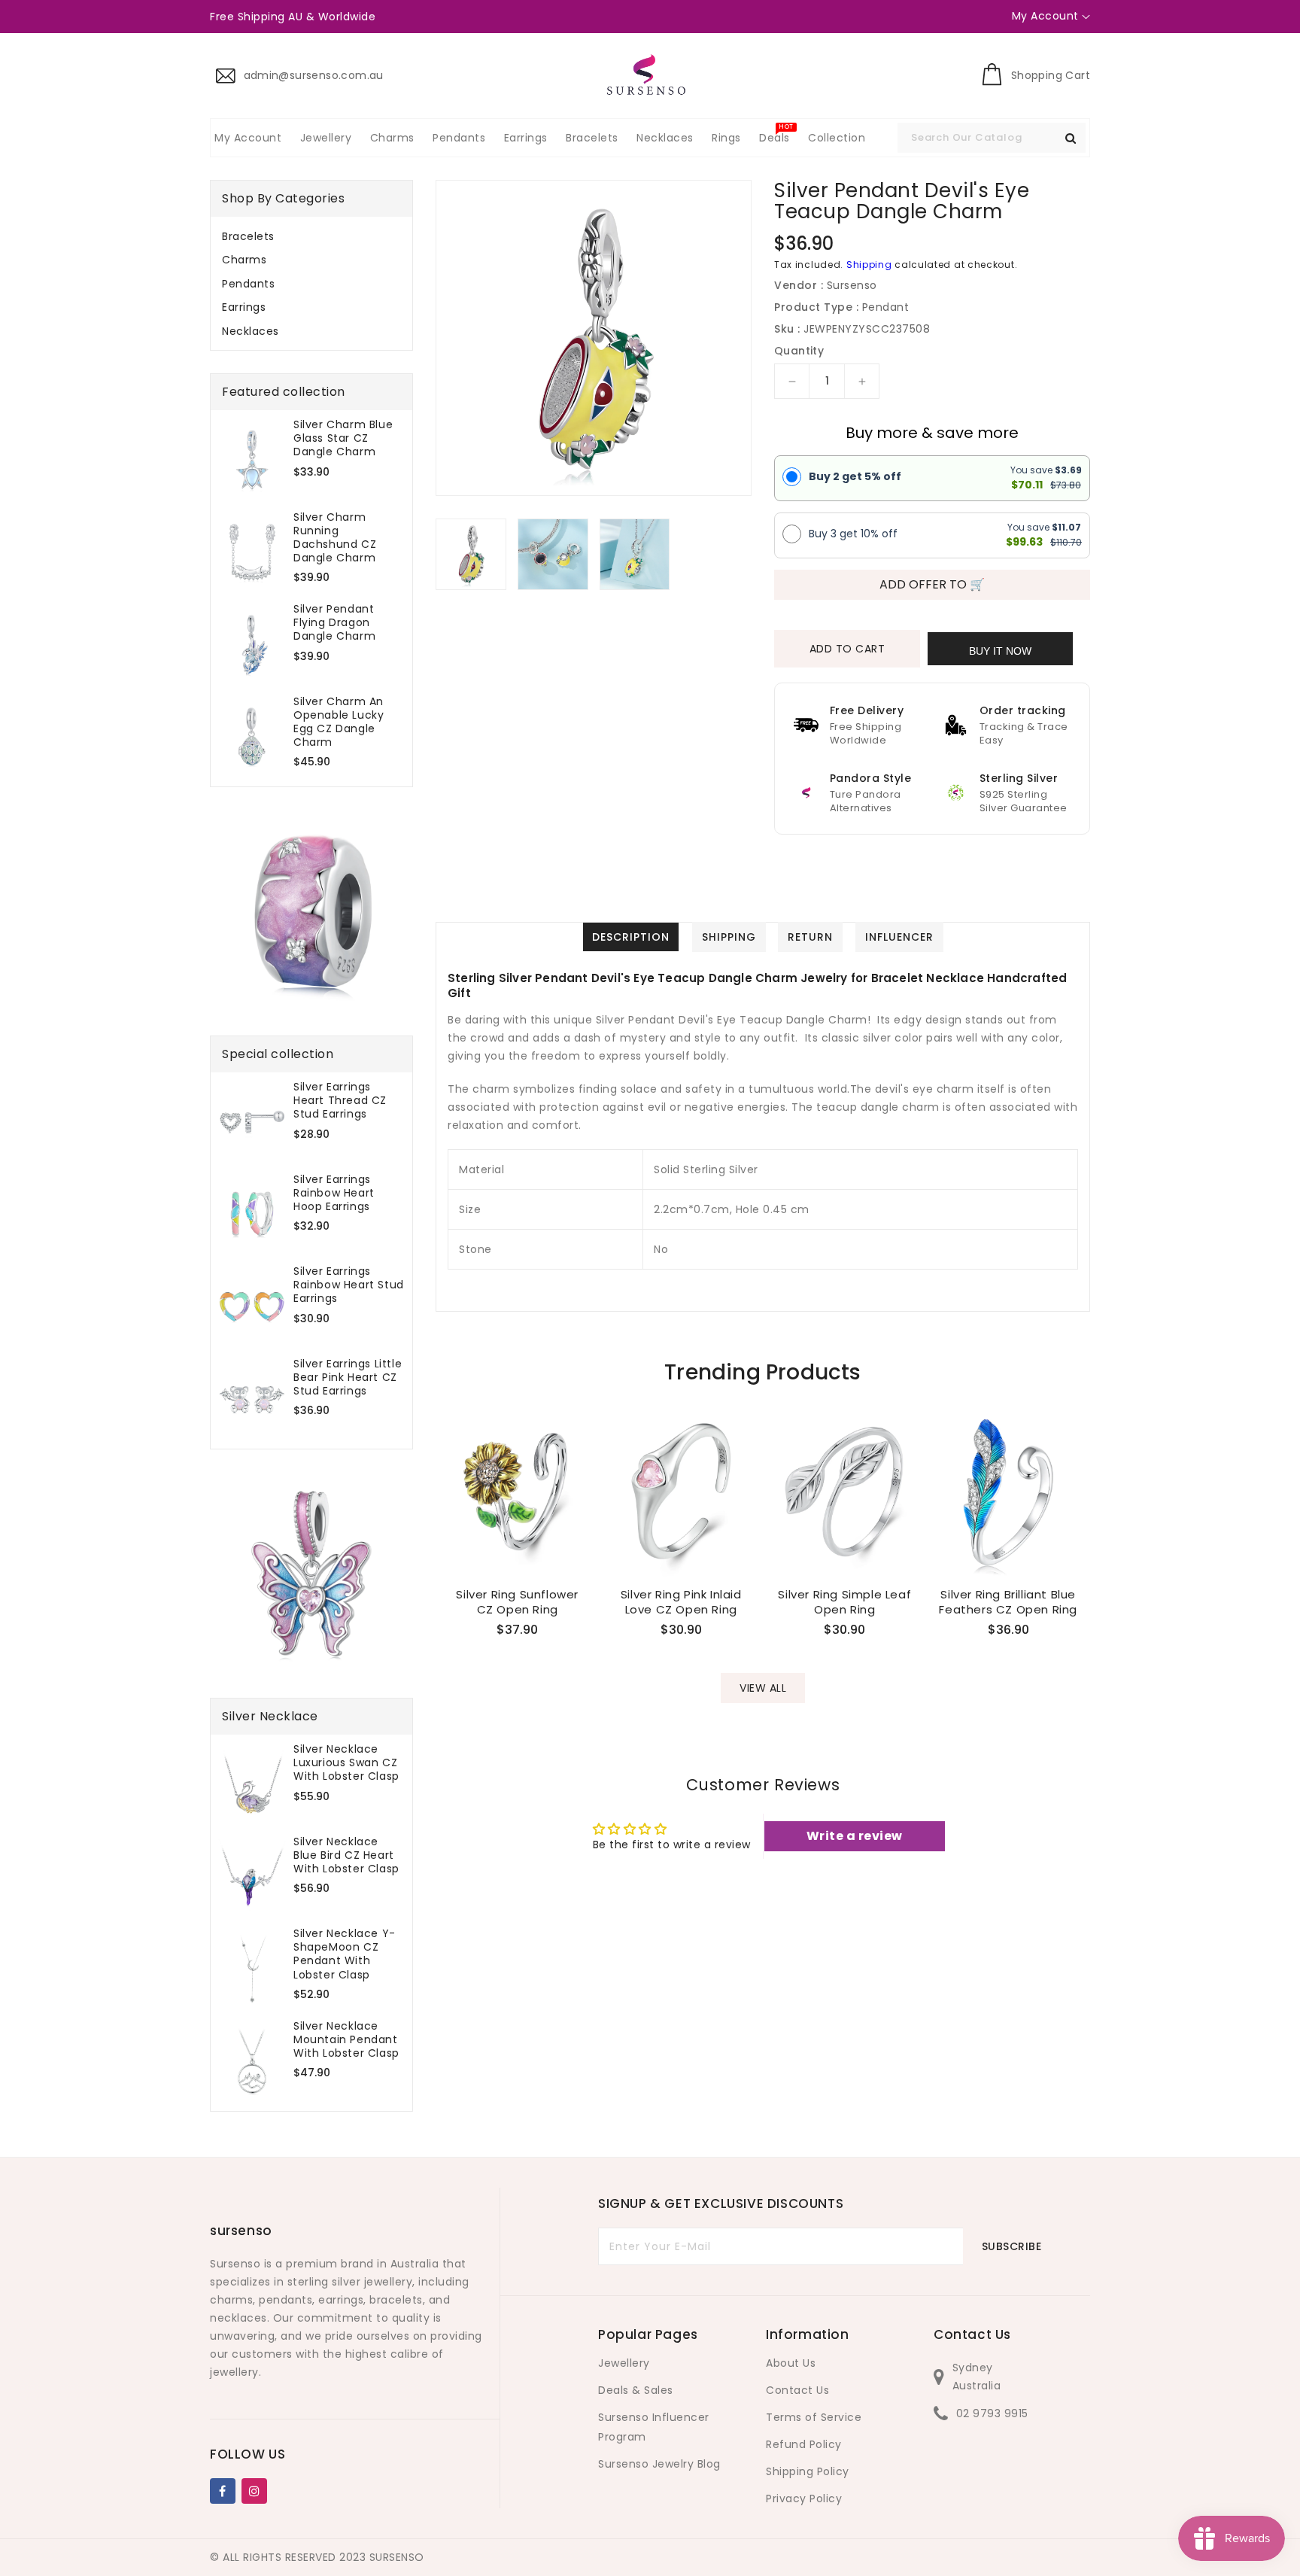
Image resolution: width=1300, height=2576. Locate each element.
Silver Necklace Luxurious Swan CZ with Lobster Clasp (346, 1763)
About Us (791, 2363)
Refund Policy (804, 2444)
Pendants (248, 284)
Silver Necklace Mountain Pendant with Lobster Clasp (346, 2040)
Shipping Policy (808, 2471)
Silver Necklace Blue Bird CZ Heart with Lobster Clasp (346, 1855)
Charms (244, 260)
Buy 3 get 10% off (853, 534)
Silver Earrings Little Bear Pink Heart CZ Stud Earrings (348, 1378)
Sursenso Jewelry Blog (659, 2464)
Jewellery (624, 2363)
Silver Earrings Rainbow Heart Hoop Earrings (334, 1193)
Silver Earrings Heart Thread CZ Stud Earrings (340, 1101)
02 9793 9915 (992, 2413)
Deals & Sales (636, 2390)
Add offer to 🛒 (932, 584)
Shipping (869, 265)
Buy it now (1000, 651)
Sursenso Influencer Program (654, 2427)
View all (763, 1688)
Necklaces (251, 331)
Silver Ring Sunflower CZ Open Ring (517, 1602)
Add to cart (847, 649)
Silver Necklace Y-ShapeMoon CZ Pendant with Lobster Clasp (345, 1954)
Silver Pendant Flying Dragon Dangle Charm (334, 623)
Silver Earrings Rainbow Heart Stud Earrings (349, 1285)
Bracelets (248, 236)
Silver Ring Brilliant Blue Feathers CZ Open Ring (1008, 1602)
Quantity (799, 351)
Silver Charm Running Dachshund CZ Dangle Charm (335, 538)
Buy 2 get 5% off (855, 476)
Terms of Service (814, 2417)
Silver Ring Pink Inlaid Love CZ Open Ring (681, 1602)
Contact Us (797, 2390)
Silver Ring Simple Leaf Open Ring (844, 1602)
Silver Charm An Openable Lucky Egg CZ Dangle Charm (339, 722)
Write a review (855, 1836)
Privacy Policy (804, 2498)
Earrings (244, 307)
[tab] (311, 236)
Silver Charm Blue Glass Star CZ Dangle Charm (343, 438)
